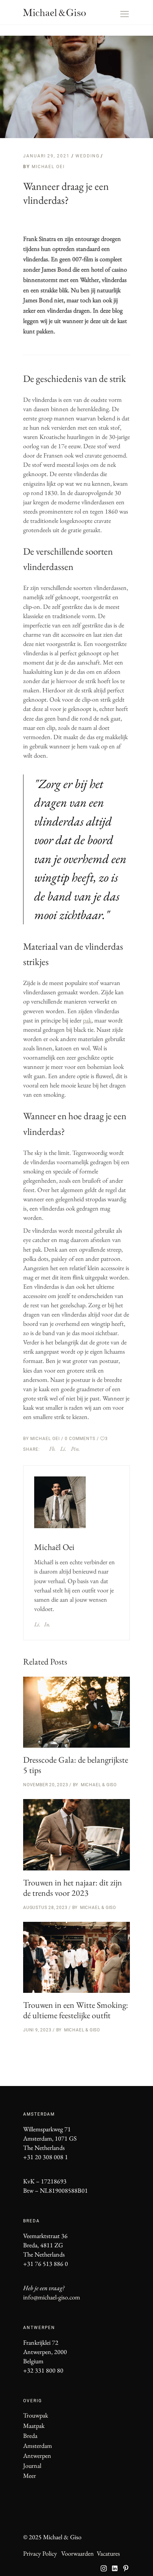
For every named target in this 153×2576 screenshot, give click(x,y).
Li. (37, 1624)
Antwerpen (37, 2456)
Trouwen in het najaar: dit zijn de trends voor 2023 (73, 1888)
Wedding (87, 156)
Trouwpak (36, 2415)
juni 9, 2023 (37, 2030)
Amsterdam (38, 2446)
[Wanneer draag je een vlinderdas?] (60, 1502)
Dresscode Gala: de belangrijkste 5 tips (76, 1765)
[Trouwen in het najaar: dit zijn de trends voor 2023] (76, 1835)
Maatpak (34, 2426)
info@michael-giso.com (52, 2297)
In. (47, 1624)
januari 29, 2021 (47, 156)
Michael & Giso (99, 1785)
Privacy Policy (40, 2553)
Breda (30, 2436)
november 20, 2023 (46, 1785)
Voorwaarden (78, 2553)
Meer (30, 2476)
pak (87, 1020)
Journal (32, 2466)
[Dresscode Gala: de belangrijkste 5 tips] (76, 1712)
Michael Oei (48, 167)
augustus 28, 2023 (45, 1908)
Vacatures (108, 2553)
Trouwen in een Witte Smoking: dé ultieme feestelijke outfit (76, 2010)
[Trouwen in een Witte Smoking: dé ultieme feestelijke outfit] (76, 1958)
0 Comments (81, 1439)
